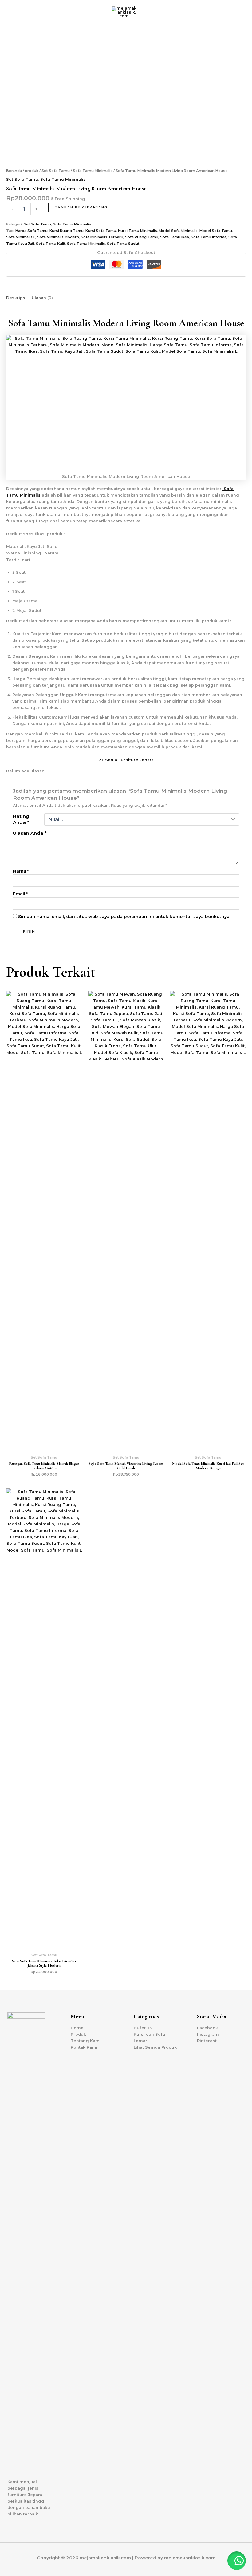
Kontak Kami (84, 2047)
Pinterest (207, 2041)
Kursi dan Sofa (149, 2034)
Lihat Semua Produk (155, 2047)
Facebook (207, 2028)
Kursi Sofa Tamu (101, 231)
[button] (9, 12)
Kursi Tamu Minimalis (138, 231)
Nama (21, 871)
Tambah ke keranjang (81, 207)
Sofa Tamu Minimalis (93, 171)
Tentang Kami (86, 2041)
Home (77, 2028)
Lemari (141, 2041)
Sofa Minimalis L (21, 237)
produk (32, 171)
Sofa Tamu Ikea (175, 237)
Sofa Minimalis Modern (58, 237)
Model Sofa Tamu (216, 231)
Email (20, 894)
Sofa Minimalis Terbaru (102, 237)
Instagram (208, 2034)
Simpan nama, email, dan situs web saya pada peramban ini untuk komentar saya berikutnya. (124, 917)
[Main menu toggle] (240, 12)
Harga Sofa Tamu (31, 231)
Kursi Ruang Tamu (67, 231)
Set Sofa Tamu (56, 171)
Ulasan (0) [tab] (42, 298)
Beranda (14, 171)
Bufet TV (143, 2028)
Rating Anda (21, 819)
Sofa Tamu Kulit (51, 244)
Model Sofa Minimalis (178, 231)
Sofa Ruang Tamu (142, 237)
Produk (78, 2034)
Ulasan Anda (30, 833)
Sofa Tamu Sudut (123, 244)
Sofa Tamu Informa (209, 237)
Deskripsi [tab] (16, 298)
